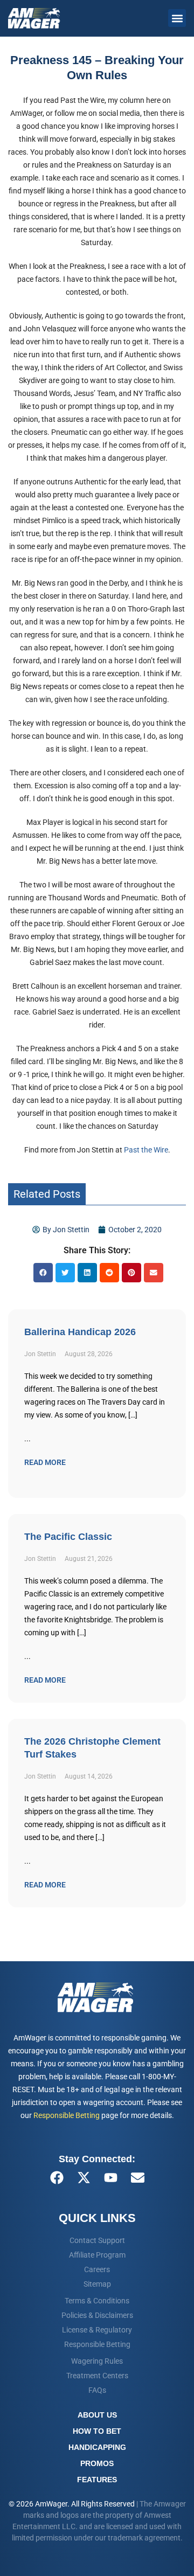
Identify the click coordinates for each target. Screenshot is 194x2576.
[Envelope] (137, 2177)
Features (97, 2480)
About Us (97, 2415)
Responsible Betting (67, 2115)
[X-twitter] (84, 2177)
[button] (177, 18)
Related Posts (47, 1194)
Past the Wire (146, 1150)
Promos (97, 2463)
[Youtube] (110, 2177)
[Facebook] (57, 2177)
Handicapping (97, 2447)
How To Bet (97, 2431)
